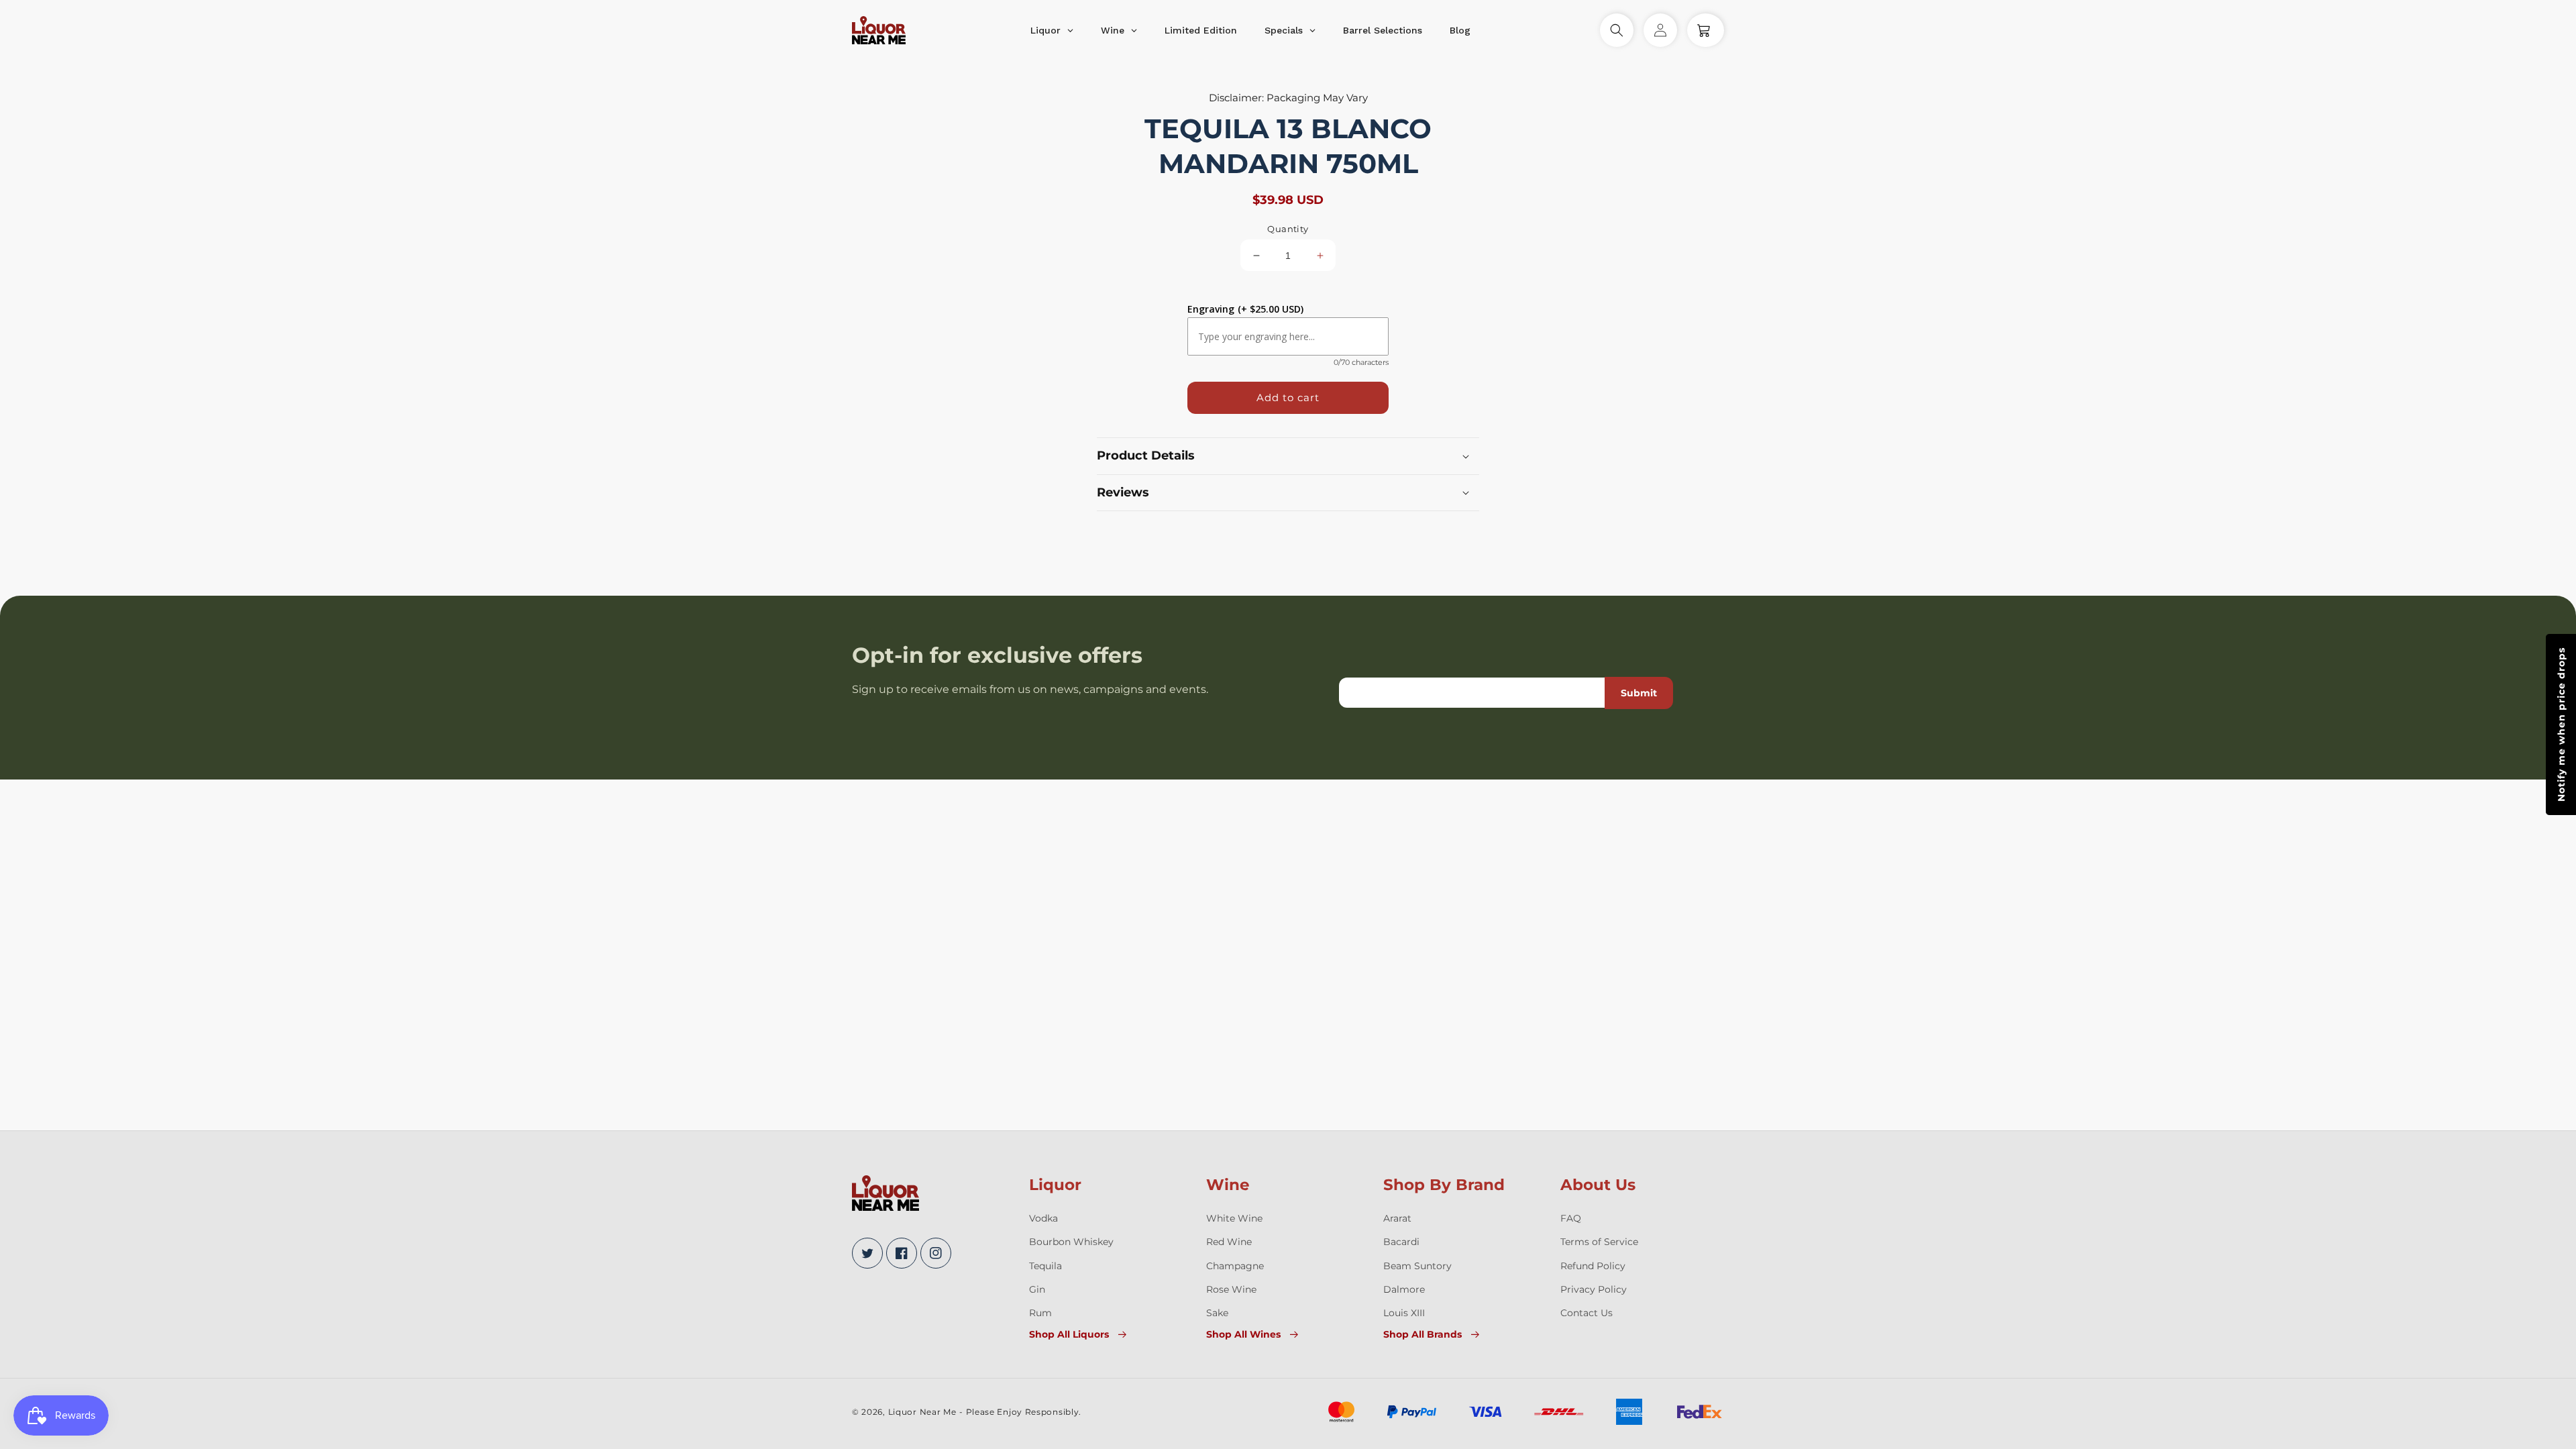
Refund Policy (1593, 1266)
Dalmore (1404, 1289)
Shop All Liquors (1069, 1334)
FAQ (1571, 1218)
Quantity (1288, 229)
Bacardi (1401, 1242)
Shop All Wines (1243, 1334)
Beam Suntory (1417, 1266)
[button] (1617, 30)
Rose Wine (1231, 1289)
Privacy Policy (1594, 1289)
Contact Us (1587, 1313)
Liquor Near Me (922, 1412)
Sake (1217, 1313)
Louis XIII (1404, 1313)
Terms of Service (1599, 1242)
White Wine (1234, 1218)
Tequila (1045, 1266)
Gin (1037, 1289)
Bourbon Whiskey (1071, 1242)
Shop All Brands (1423, 1334)
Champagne (1235, 1266)
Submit (1639, 693)
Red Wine (1229, 1242)
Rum (1040, 1313)
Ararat (1397, 1218)
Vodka (1043, 1218)
